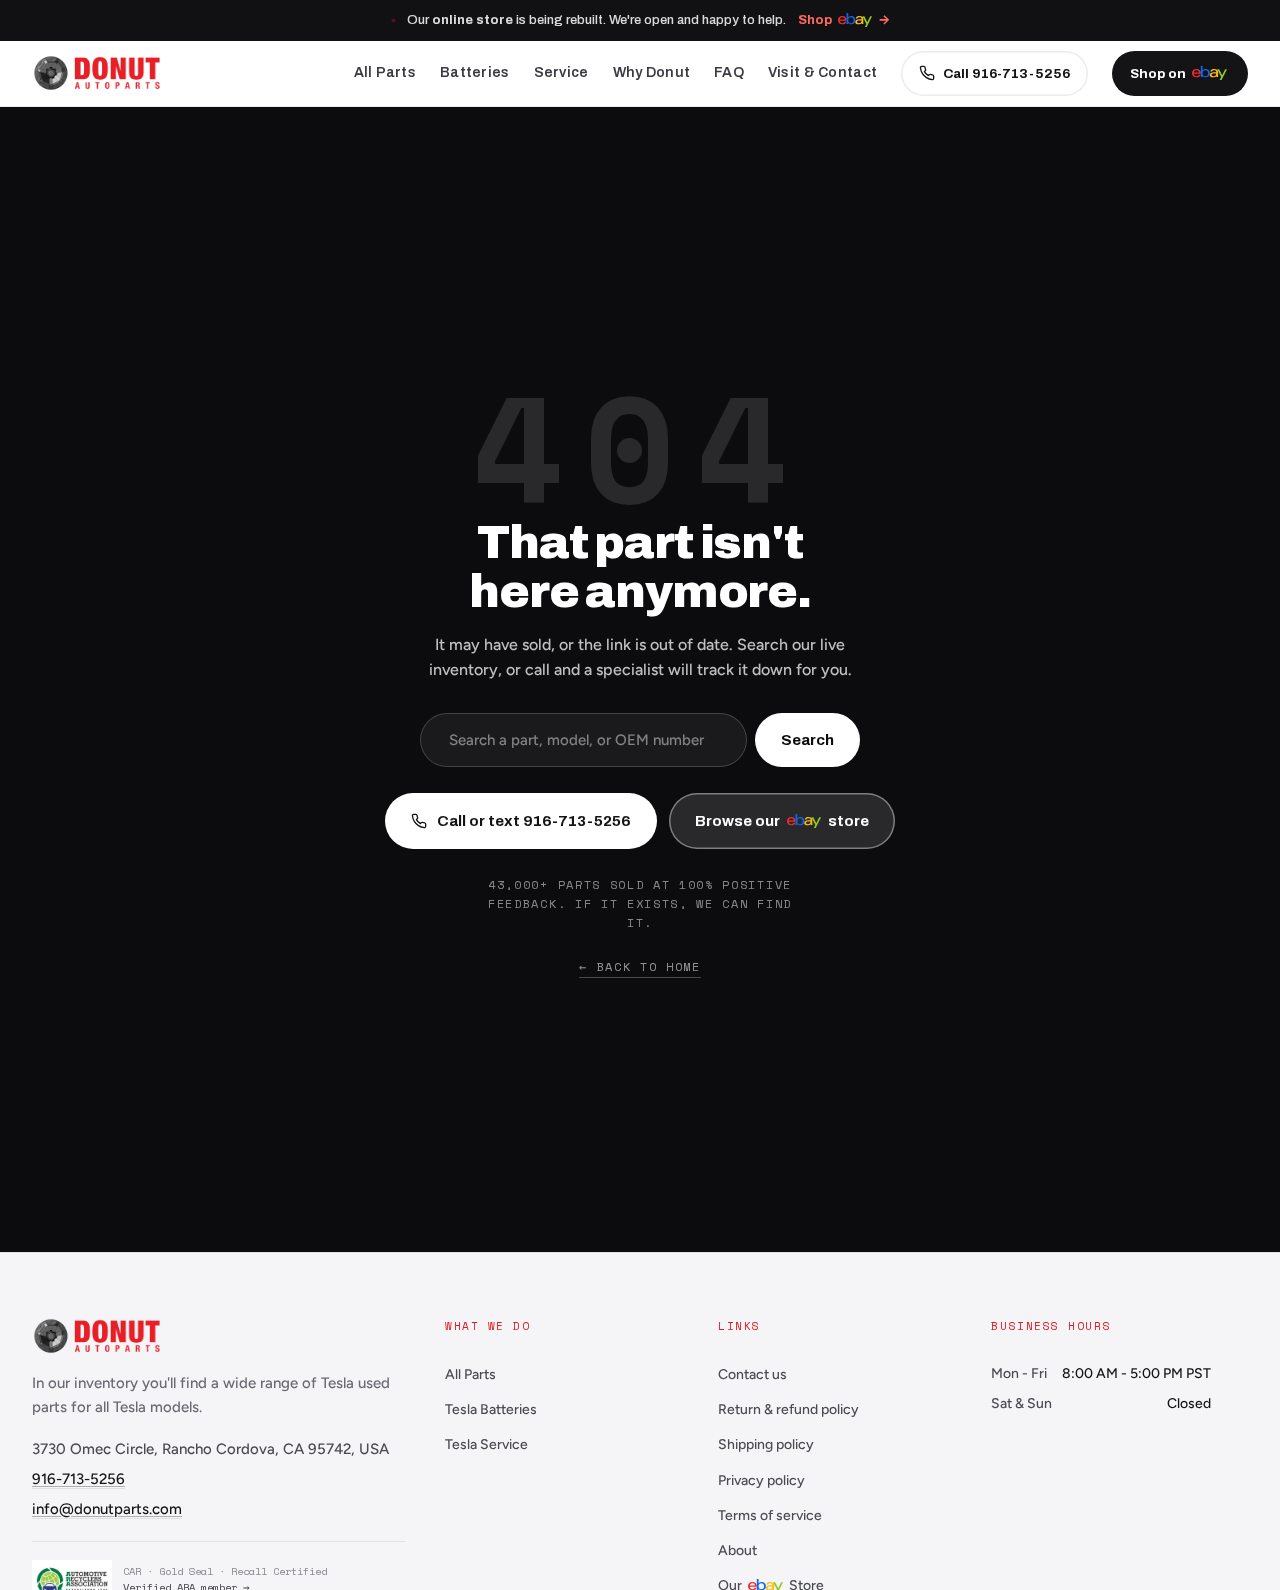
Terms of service (770, 1515)
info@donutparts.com (107, 1509)
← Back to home (640, 966)
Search (807, 740)
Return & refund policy (788, 1409)
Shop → (844, 20)
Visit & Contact (822, 72)
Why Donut (652, 72)
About (737, 1550)
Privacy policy (761, 1480)
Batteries (475, 72)
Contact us (752, 1374)
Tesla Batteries (491, 1409)
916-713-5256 (78, 1479)
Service (561, 72)
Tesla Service (486, 1444)
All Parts (385, 72)
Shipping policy (766, 1444)
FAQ (729, 72)
